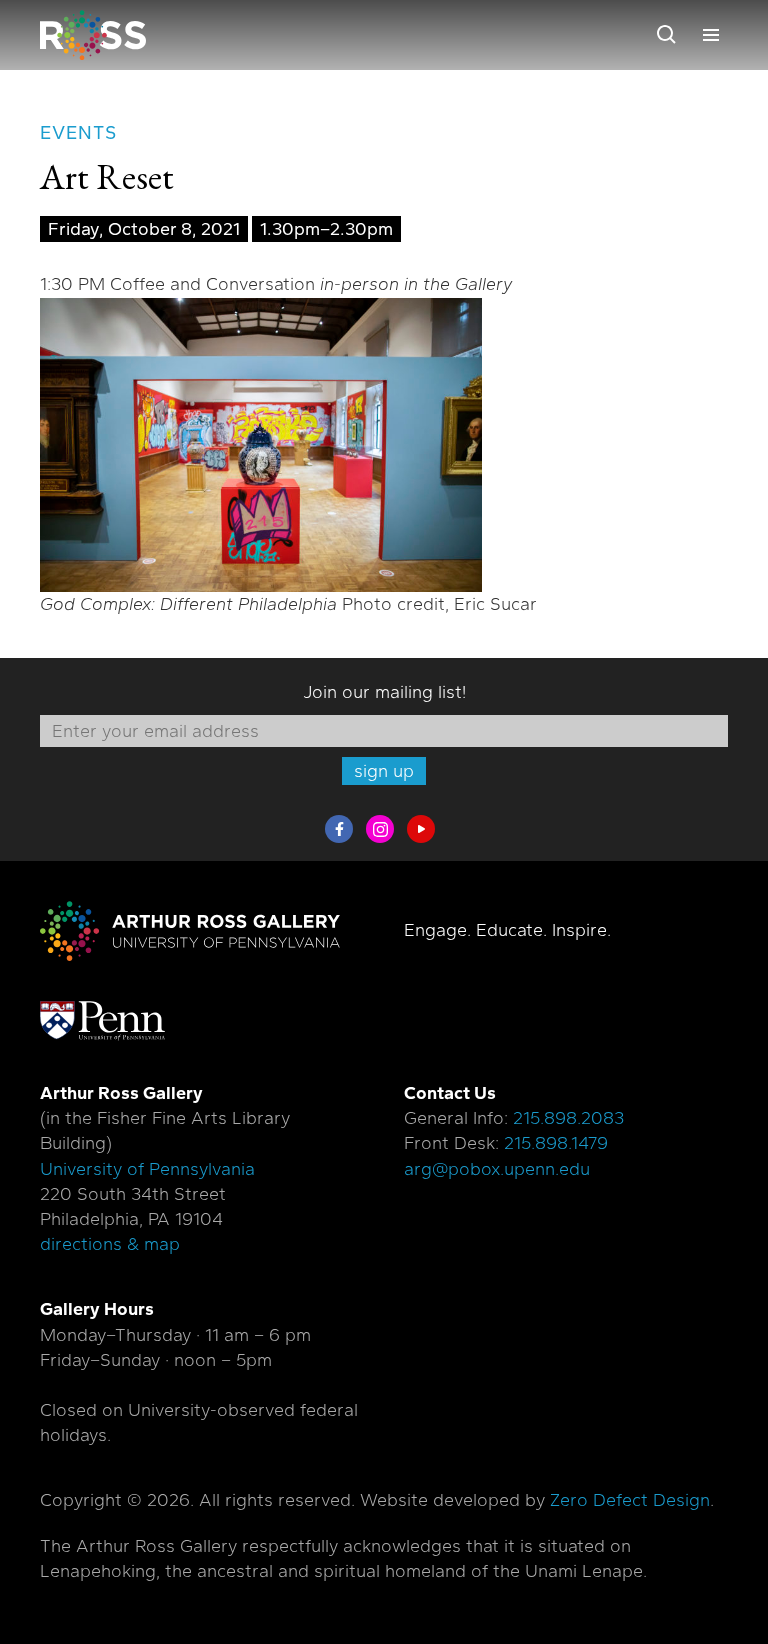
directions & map (110, 1244)
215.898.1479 (556, 1143)
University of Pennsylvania (147, 1169)
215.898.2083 (568, 1118)
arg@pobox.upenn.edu (497, 1169)
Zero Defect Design (630, 1500)
